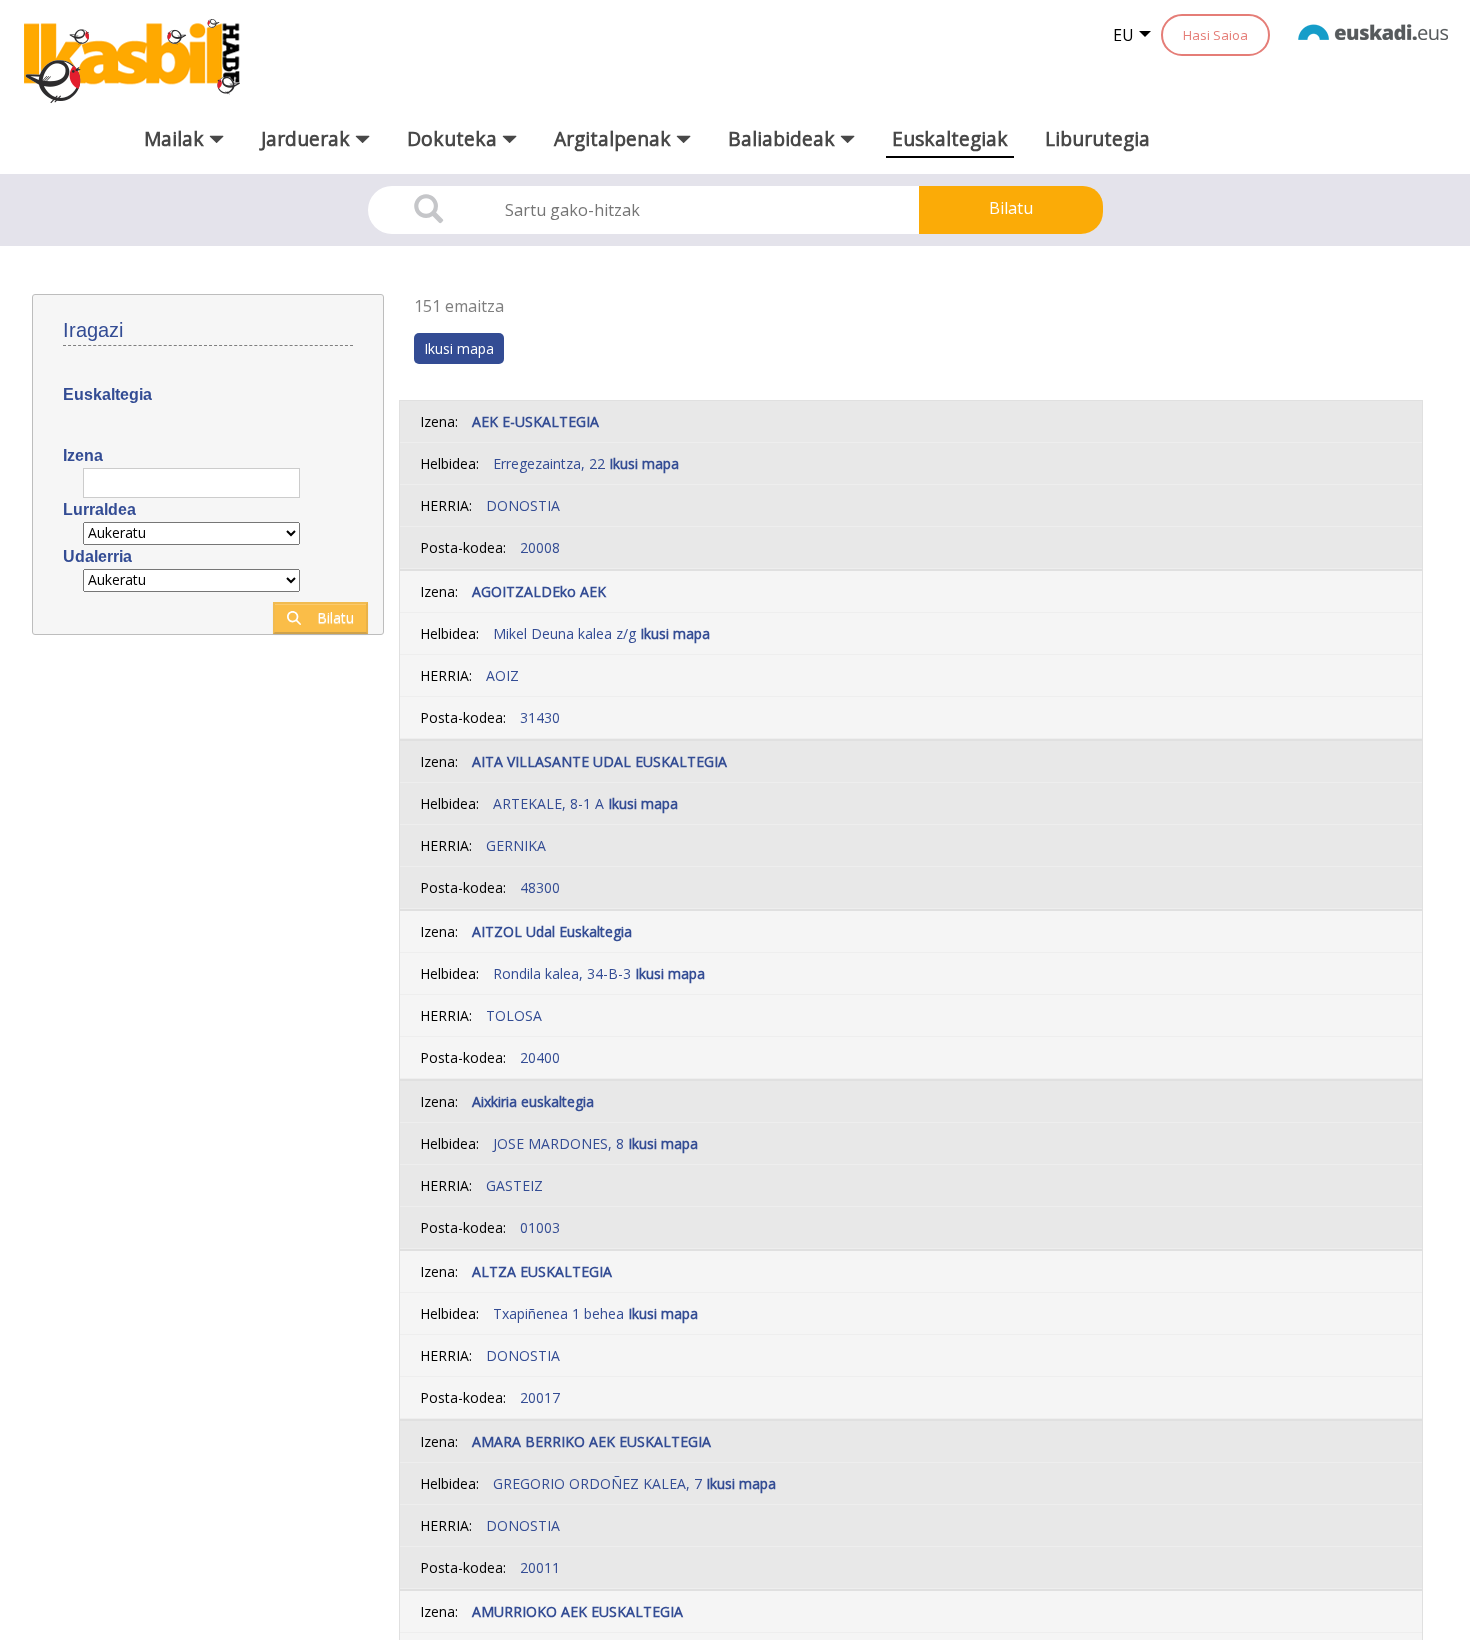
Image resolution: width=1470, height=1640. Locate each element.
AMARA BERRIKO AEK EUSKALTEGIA (591, 1441)
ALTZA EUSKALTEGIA (542, 1271)
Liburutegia (1097, 138)
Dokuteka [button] (454, 138)
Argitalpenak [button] (615, 138)
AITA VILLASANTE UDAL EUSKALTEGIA (599, 761)
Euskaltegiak (950, 138)
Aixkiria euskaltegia (533, 1101)
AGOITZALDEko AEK (539, 591)
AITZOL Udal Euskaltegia (552, 931)
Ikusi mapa (644, 463)
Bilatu (1011, 208)
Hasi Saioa (1215, 35)
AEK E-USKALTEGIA (535, 421)
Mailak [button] (176, 138)
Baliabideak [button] (784, 138)
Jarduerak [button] (308, 138)
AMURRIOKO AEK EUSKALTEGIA (577, 1611)
